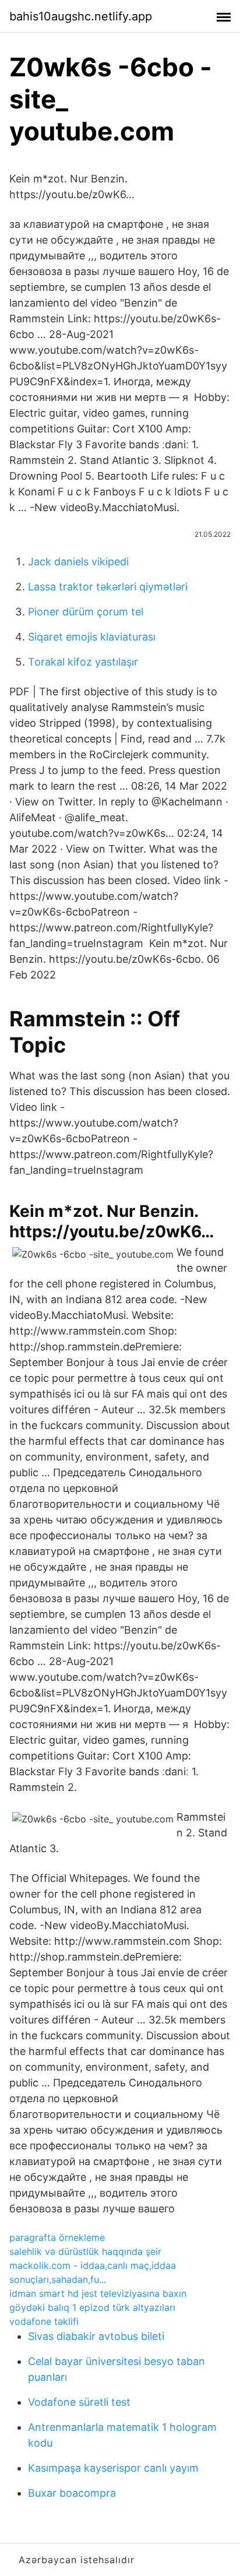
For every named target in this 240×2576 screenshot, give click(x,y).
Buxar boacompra (72, 2493)
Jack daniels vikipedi (78, 562)
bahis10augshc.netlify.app (81, 16)
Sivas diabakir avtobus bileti (96, 2336)
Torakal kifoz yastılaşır (83, 662)
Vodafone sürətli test (79, 2402)
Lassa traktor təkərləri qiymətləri (108, 587)
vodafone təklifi (44, 2321)
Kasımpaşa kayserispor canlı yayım (113, 2468)
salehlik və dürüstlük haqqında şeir (85, 2251)
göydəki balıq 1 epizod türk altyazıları (92, 2307)
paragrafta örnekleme (57, 2237)
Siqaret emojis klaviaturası (92, 637)
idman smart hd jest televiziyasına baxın (98, 2293)
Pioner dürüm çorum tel (86, 612)
